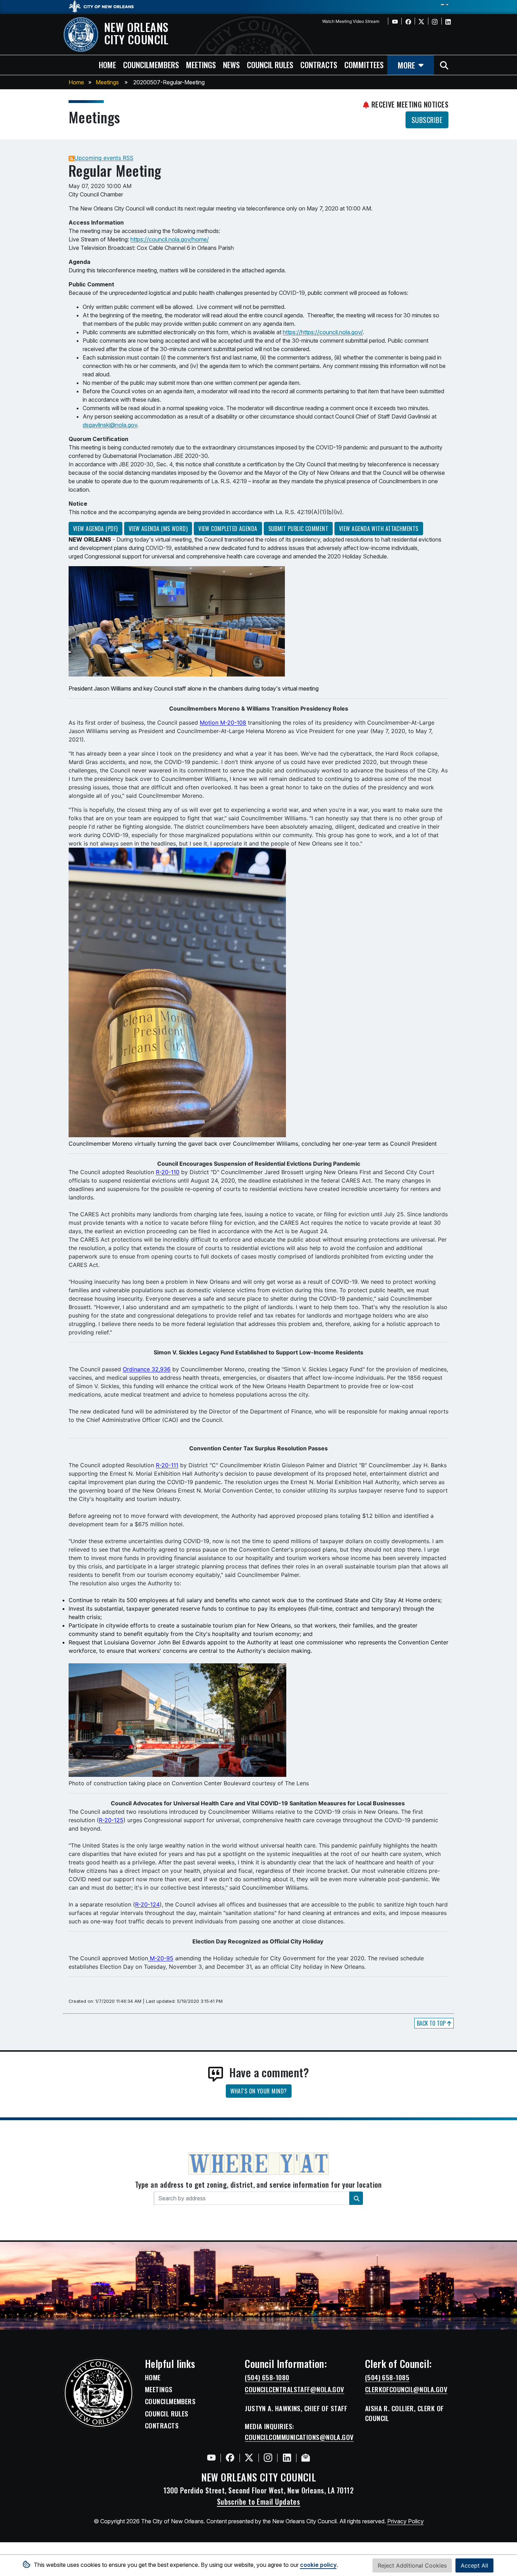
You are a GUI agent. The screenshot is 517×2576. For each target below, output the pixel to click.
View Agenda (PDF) (95, 529)
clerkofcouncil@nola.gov (406, 2389)
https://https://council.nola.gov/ (323, 332)
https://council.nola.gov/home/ (170, 239)
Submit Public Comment (298, 529)
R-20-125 (111, 1820)
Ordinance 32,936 (147, 1369)
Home (76, 82)
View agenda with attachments (379, 529)
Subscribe (427, 120)
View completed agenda (228, 529)
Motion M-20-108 (223, 723)
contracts (319, 64)
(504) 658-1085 (387, 2377)
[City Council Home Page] (98, 2393)
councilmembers (151, 64)
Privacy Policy (406, 2521)
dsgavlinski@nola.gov (110, 425)
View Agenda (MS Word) (158, 529)
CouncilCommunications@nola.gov (299, 2437)
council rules (270, 64)
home (107, 64)
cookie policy (318, 2565)
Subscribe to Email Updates (259, 2501)
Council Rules (167, 2414)
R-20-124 (147, 1904)
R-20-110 (168, 1172)
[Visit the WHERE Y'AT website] (258, 2166)
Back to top (432, 2023)
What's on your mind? (259, 2091)
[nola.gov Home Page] (105, 6)
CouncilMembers (170, 2401)
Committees (364, 64)
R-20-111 (167, 1465)
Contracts (162, 2426)
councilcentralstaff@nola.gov (295, 2389)
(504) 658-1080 (267, 2377)
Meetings (107, 82)
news (231, 64)
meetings (201, 64)
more (406, 65)
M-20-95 (161, 1958)
